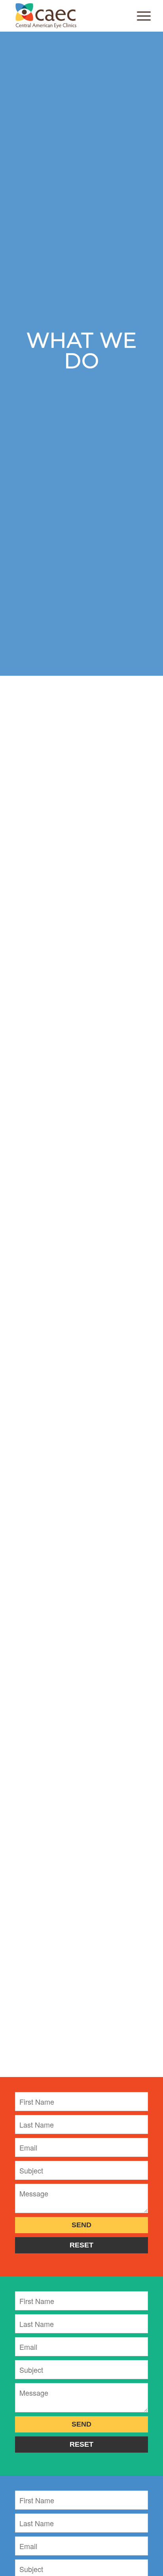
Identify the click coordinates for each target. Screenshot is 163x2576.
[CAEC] (68, 16)
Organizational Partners (56, 791)
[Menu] (140, 16)
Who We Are (38, 765)
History (29, 804)
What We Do (39, 752)
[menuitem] (140, 16)
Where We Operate (49, 778)
